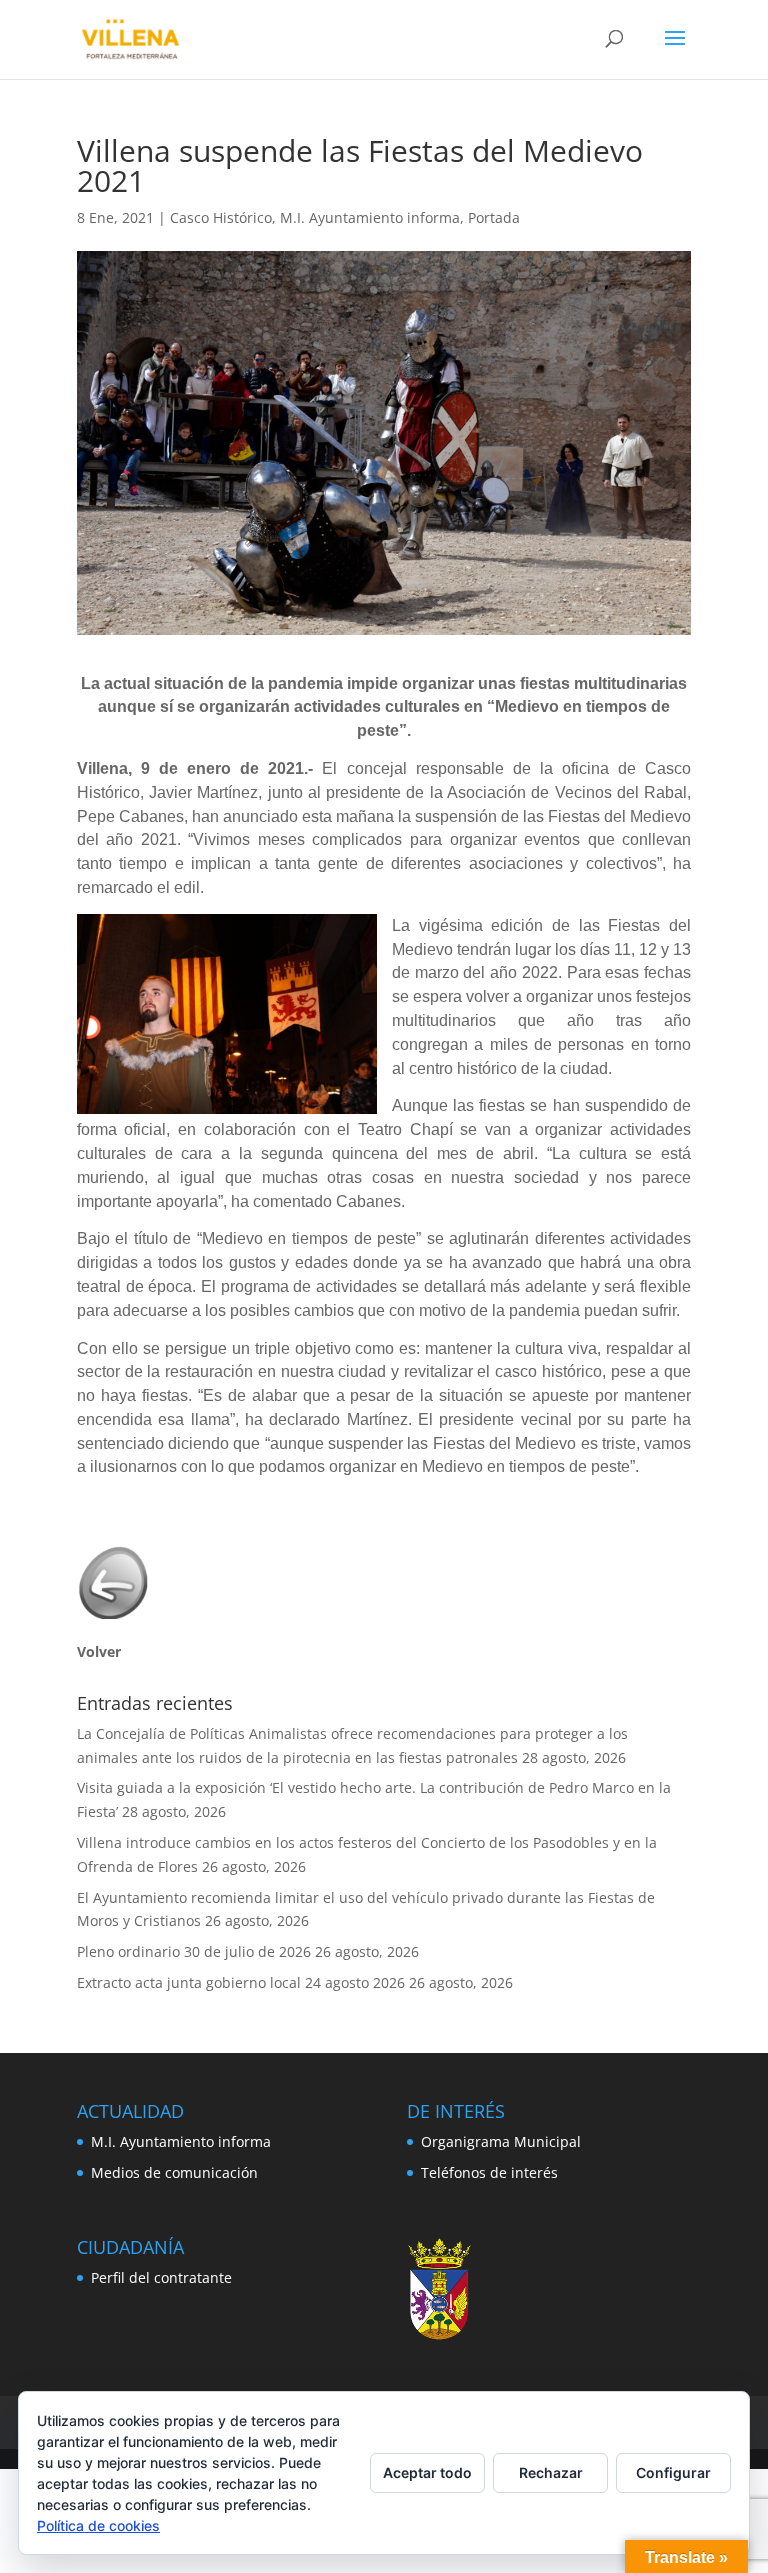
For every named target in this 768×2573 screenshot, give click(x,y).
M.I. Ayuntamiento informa (370, 217)
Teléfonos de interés (489, 2172)
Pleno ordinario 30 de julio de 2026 (194, 1951)
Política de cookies (98, 2525)
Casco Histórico (221, 217)
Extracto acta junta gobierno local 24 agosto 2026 (241, 1982)
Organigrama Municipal (501, 2141)
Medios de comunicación (174, 2172)
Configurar (673, 2472)
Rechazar (551, 2472)
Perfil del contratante (161, 2277)
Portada (494, 217)
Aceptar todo (427, 2472)
